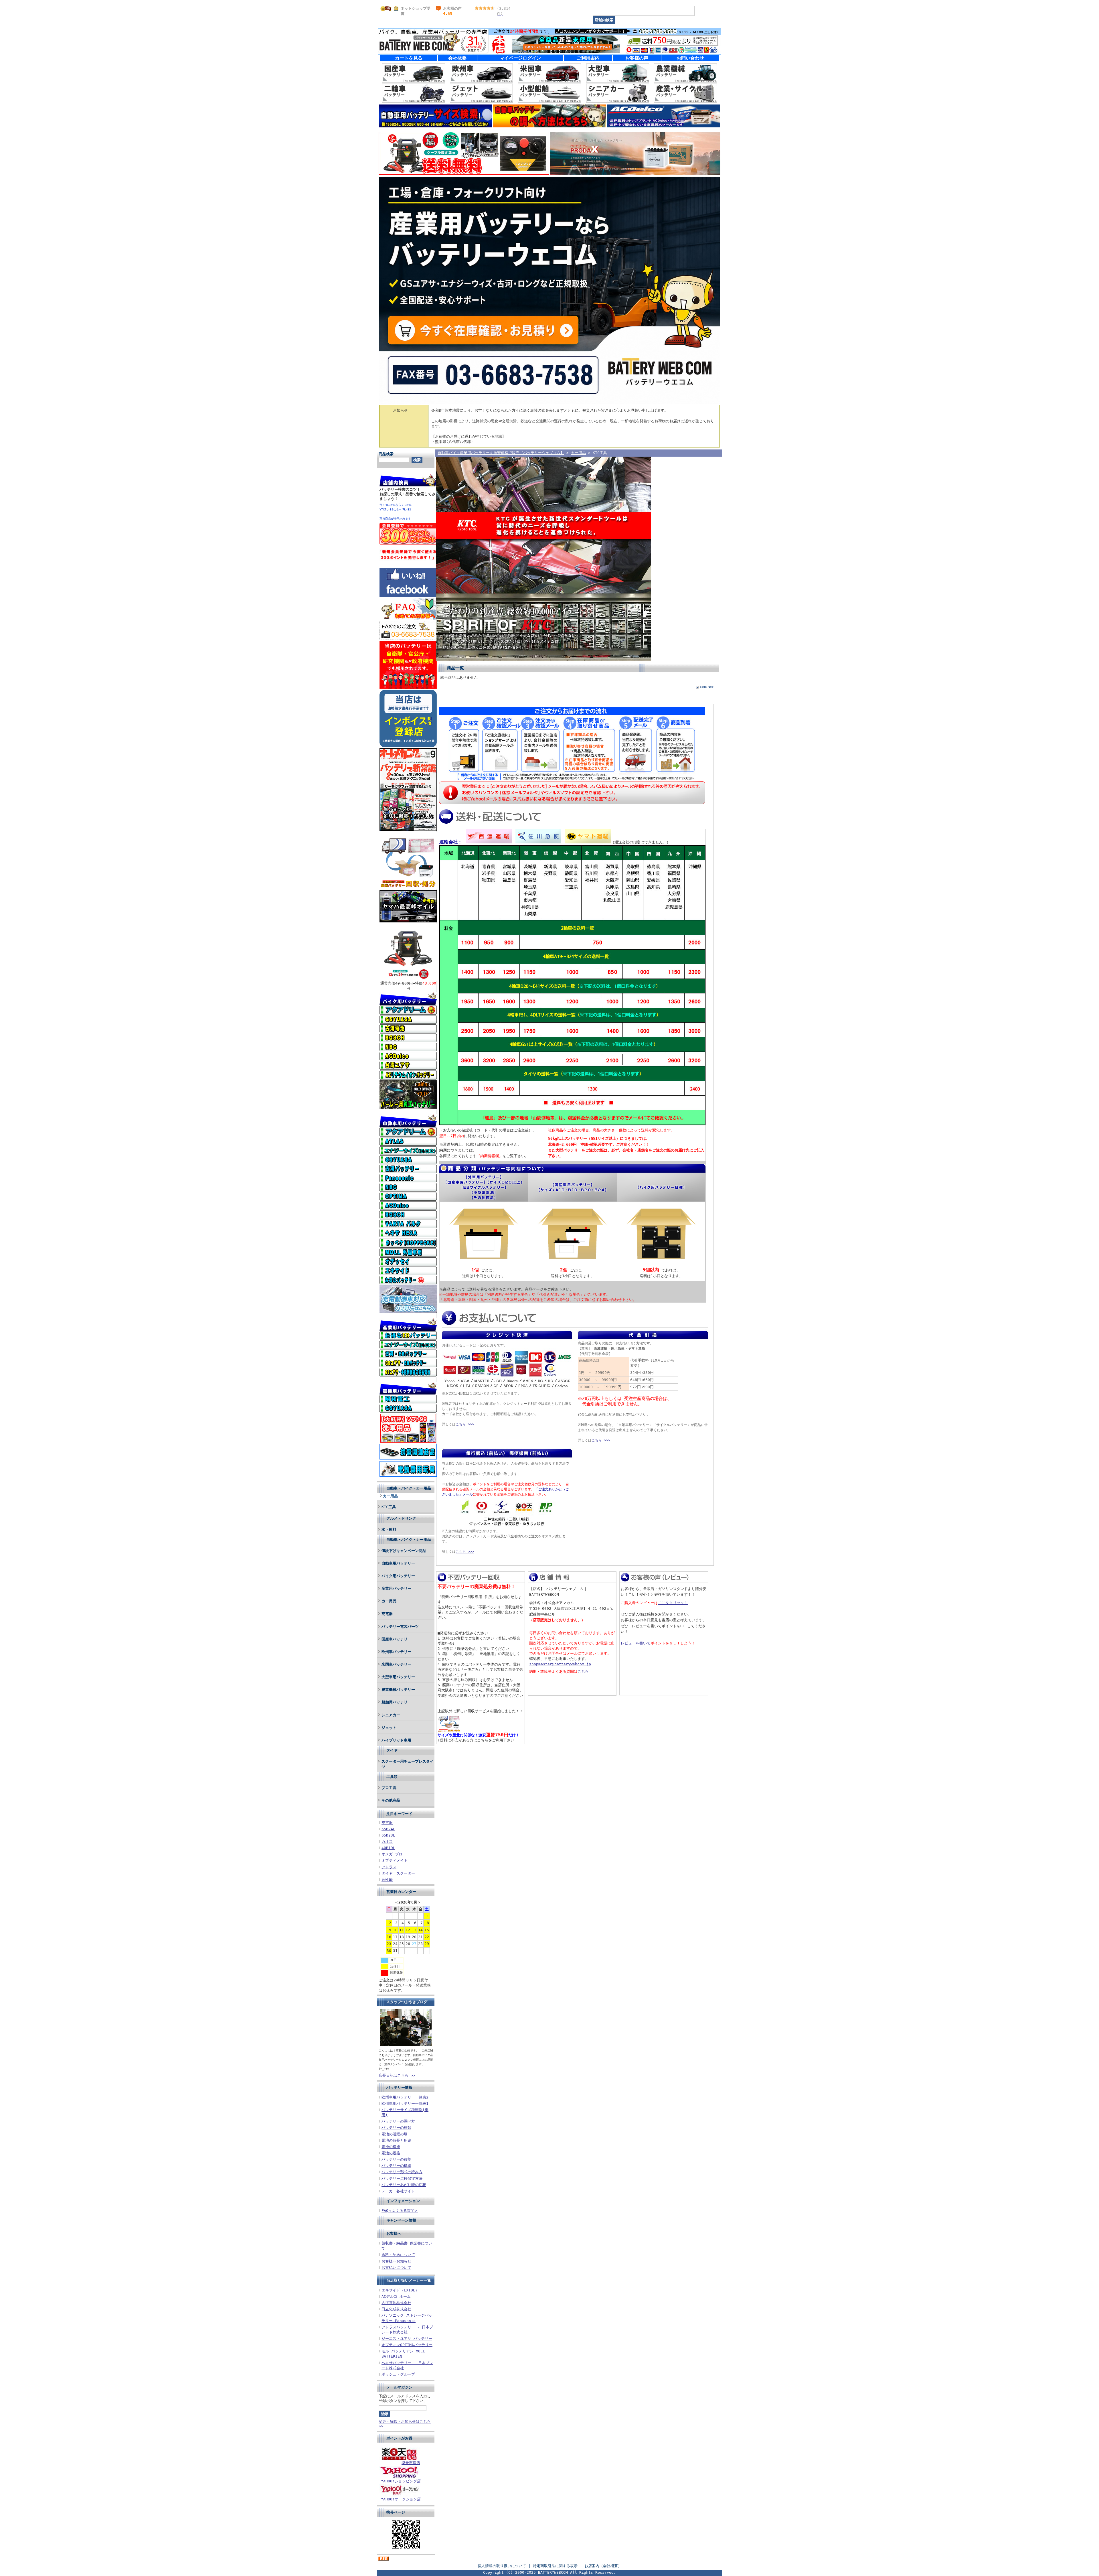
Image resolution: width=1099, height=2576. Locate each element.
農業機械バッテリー (398, 1690)
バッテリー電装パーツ (400, 1627)
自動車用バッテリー (398, 1563)
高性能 (387, 1880)
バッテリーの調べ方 (398, 2121)
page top (707, 687)
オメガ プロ (392, 1854)
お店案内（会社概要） (603, 2566)
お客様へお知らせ (396, 2261)
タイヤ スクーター (398, 1873)
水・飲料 (389, 1529)
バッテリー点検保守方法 (402, 2178)
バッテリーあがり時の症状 (404, 2185)
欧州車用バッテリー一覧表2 (405, 2097)
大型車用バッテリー (398, 1677)
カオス (387, 1842)
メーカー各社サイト (398, 2191)
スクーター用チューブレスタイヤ (408, 1764)
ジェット (389, 1728)
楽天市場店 (411, 2463)
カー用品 (390, 1496)
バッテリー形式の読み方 (402, 2172)
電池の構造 (391, 2147)
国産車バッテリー (396, 1639)
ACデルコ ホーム (396, 2296)
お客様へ (394, 2233)
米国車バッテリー (396, 1664)
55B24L (388, 1829)
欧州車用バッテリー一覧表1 (405, 2103)
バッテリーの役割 (396, 2159)
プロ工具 (389, 1788)
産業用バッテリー (396, 1588)
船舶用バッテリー (396, 1702)
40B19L (388, 1848)
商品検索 (386, 454)
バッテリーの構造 (396, 2166)
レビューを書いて (636, 1643)
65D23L (388, 1835)
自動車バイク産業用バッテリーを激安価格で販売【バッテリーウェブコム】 (501, 453)
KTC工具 (389, 1507)
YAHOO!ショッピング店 (401, 2481)
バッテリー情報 (399, 2087)
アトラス (389, 1867)
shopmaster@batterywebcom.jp (560, 1664)
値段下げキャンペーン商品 (404, 1551)
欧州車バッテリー (396, 1652)
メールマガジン (399, 2387)
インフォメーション (403, 2201)
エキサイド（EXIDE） (400, 2290)
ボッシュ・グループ (398, 2374)
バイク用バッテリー (398, 1576)
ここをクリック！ (673, 1603)
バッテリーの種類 (396, 2128)
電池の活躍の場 (395, 2134)
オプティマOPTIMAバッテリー (407, 2345)
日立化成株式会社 (396, 2309)
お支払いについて (396, 2268)
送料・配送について (398, 2255)
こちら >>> (465, 1424)
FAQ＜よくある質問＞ (400, 2211)
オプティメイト (395, 1860)
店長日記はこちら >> (397, 2075)
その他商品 (391, 1800)
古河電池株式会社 (396, 2303)
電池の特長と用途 (396, 2140)
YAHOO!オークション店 (401, 2499)
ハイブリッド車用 (396, 1740)
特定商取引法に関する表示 (555, 2566)
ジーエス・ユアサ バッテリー (407, 2339)
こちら (583, 1671)
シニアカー (391, 1715)
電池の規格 (391, 2153)
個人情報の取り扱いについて (502, 2566)
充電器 (387, 1614)
